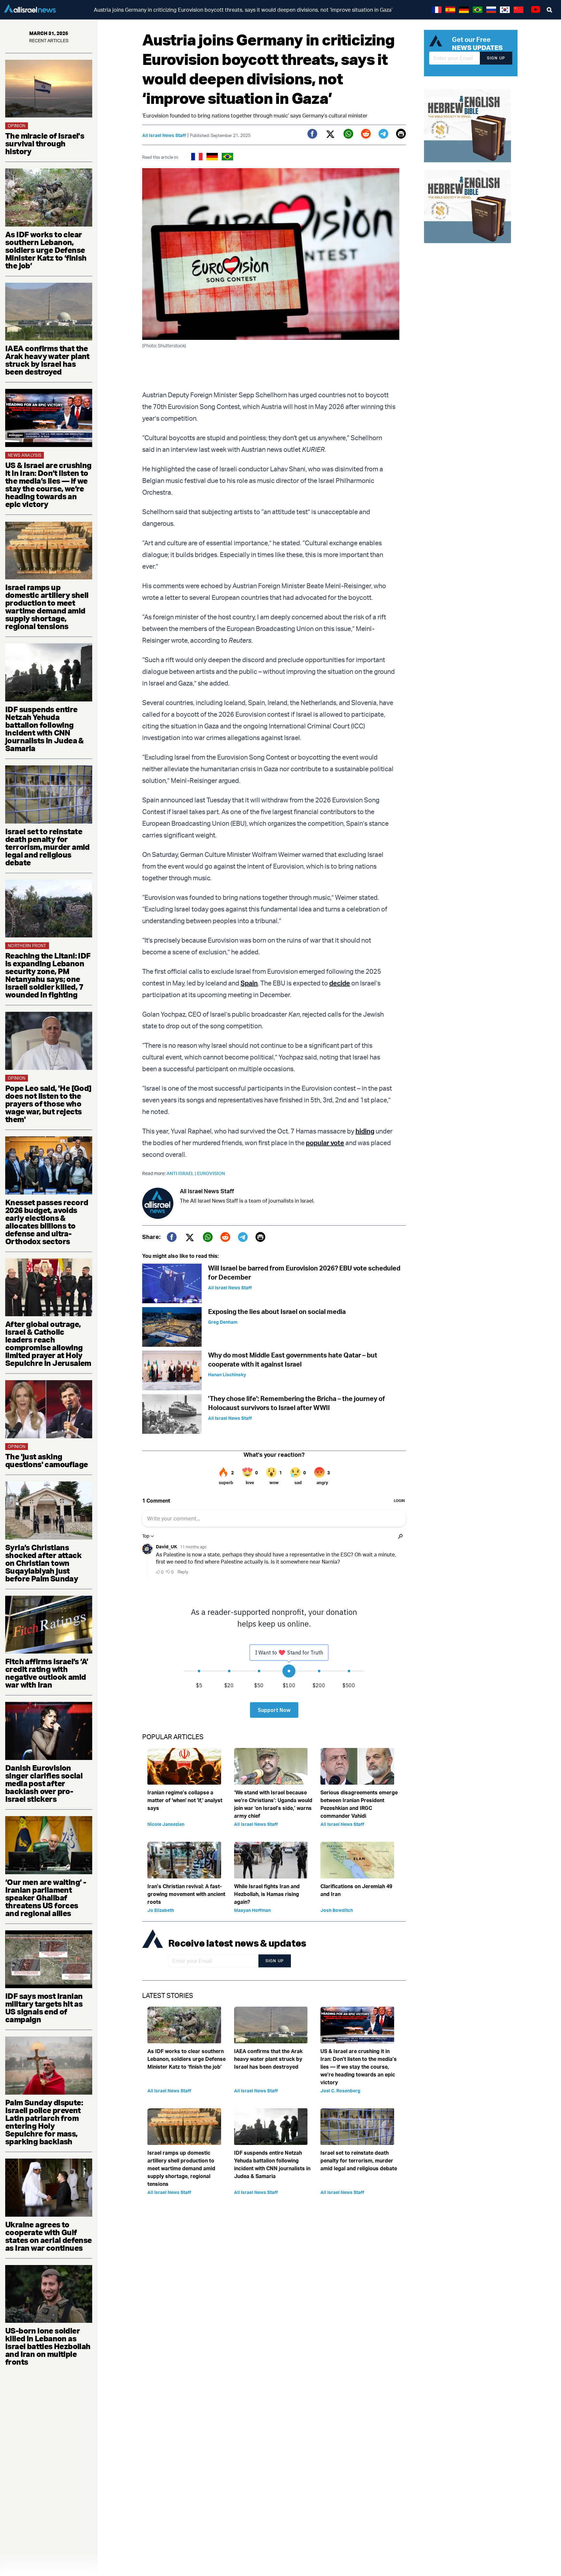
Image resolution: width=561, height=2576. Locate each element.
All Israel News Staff (164, 135)
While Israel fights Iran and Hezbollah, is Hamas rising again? (267, 1894)
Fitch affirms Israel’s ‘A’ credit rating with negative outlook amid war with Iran (47, 1673)
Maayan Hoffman (252, 1910)
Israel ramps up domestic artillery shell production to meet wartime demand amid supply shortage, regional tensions (47, 607)
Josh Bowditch (337, 1910)
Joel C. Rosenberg (340, 2091)
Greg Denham (223, 1322)
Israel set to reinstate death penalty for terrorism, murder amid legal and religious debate (47, 847)
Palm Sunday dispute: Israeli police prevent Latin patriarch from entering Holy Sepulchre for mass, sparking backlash (44, 2122)
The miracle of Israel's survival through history (45, 143)
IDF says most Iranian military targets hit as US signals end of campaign (44, 2008)
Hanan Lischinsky (227, 1375)
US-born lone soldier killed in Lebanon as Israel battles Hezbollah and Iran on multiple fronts (48, 2346)
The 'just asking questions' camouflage (46, 1460)
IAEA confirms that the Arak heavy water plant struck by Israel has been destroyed (47, 360)
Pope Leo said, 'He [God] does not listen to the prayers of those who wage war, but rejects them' (48, 1104)
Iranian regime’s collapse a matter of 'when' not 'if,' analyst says (185, 1800)
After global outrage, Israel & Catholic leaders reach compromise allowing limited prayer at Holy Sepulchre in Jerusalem (48, 1344)
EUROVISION (211, 1173)
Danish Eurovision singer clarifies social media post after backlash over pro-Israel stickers (44, 1783)
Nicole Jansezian (166, 1824)
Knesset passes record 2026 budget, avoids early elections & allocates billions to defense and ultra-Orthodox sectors (47, 1222)
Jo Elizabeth (161, 1910)
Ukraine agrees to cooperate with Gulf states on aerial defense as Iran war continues (49, 2236)
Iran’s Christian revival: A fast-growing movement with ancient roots (186, 1894)
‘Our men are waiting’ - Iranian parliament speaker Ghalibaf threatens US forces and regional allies (46, 1898)
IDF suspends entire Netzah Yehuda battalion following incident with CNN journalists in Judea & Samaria (44, 729)
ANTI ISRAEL (182, 1173)
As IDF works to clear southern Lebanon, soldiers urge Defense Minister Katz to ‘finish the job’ (46, 250)
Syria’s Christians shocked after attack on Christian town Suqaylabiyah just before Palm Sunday (43, 1563)
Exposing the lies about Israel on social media (277, 1312)
